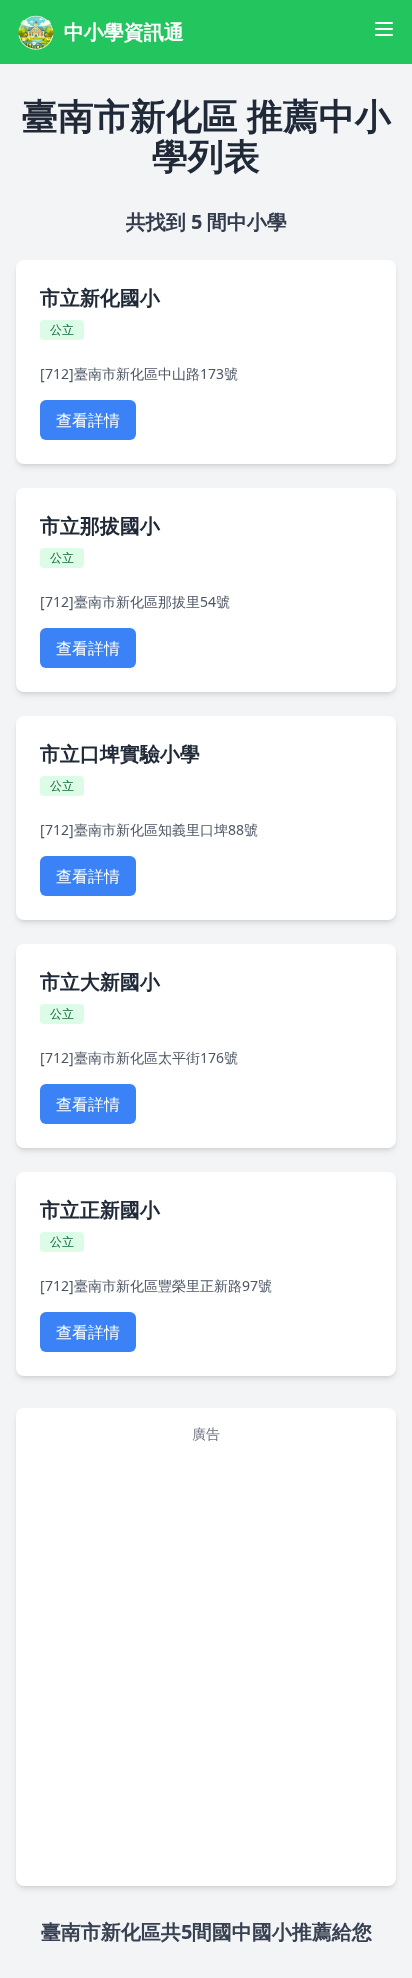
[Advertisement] (187, 1497)
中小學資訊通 (124, 31)
